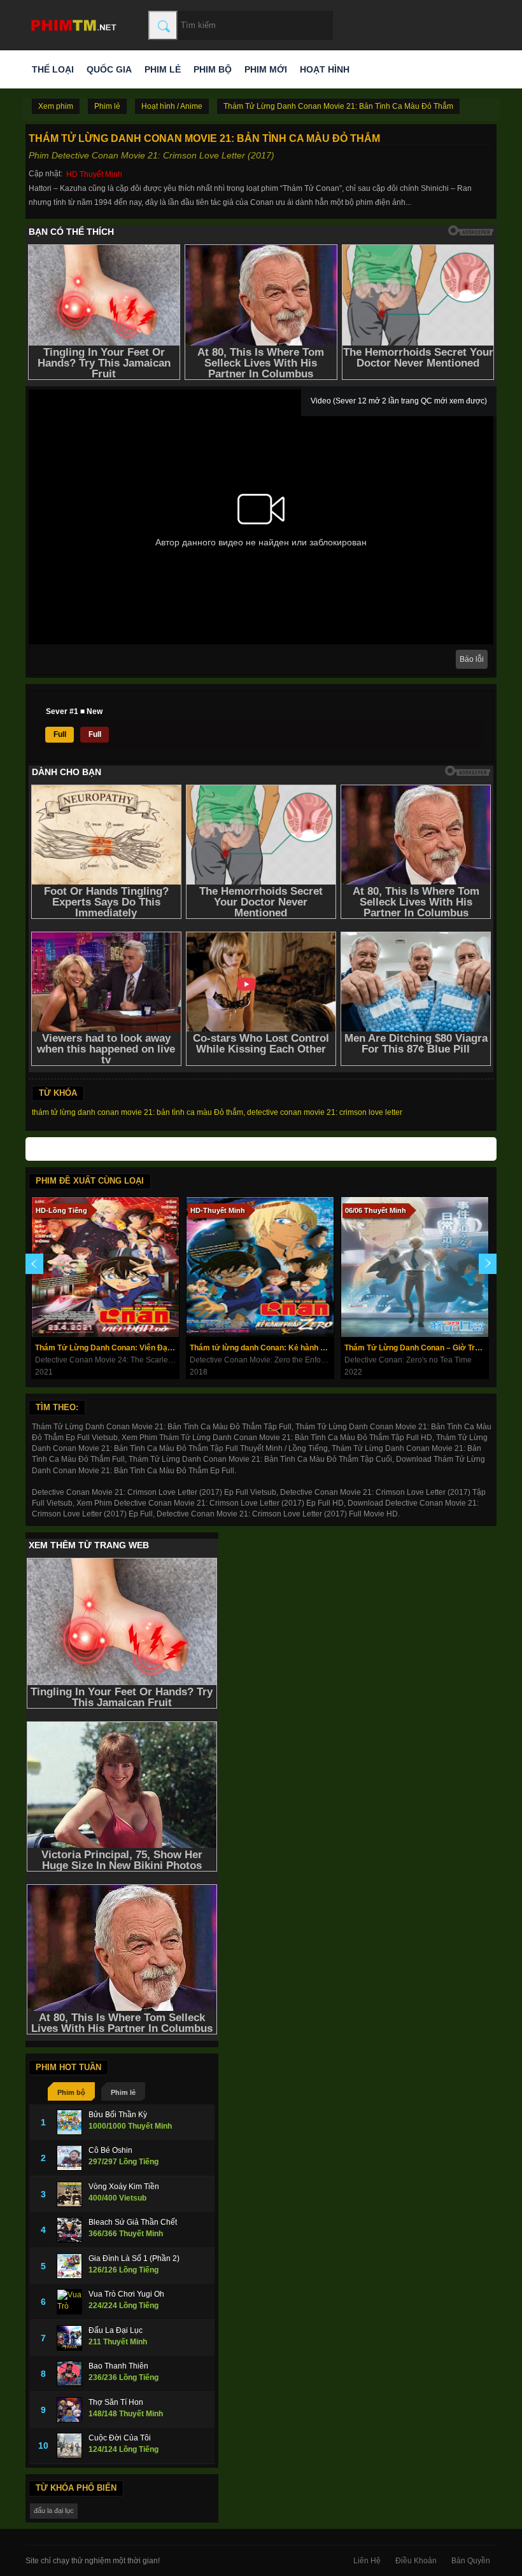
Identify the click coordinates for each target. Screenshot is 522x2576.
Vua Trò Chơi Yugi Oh (126, 2294)
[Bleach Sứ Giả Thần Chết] (69, 2230)
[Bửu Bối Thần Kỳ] (69, 2122)
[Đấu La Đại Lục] (69, 2338)
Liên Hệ (367, 2561)
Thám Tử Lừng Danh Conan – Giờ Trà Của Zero (416, 1348)
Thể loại (53, 69)
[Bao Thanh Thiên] (69, 2374)
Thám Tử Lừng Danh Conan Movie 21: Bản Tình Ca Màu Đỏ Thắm (338, 106)
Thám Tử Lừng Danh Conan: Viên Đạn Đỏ (107, 1348)
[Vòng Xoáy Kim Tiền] (69, 2194)
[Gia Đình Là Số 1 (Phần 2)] (69, 2266)
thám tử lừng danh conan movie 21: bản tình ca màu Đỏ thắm (138, 1112)
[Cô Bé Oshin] (69, 2158)
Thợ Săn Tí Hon (116, 2402)
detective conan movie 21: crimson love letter (325, 1112)
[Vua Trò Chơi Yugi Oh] (69, 2302)
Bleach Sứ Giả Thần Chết (133, 2222)
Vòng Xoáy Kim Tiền (124, 2187)
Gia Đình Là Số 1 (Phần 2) (134, 2258)
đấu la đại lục (54, 2510)
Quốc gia (109, 69)
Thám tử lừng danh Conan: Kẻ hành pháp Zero (262, 1348)
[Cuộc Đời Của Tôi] (69, 2446)
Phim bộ (213, 69)
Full (60, 734)
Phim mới (266, 69)
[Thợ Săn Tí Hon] (69, 2410)
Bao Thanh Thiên (118, 2366)
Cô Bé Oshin (110, 2150)
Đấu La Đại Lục (116, 2330)
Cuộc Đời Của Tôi (120, 2438)
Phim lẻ (163, 69)
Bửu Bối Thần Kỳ (118, 2115)
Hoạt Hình (325, 69)
